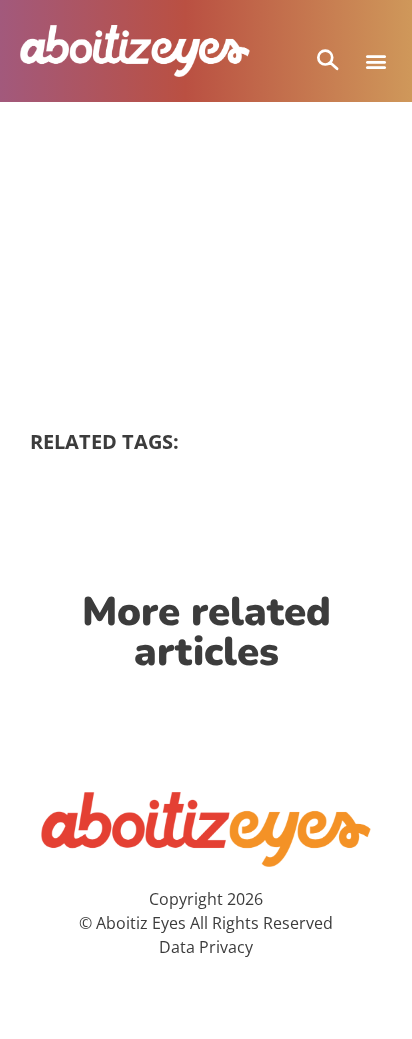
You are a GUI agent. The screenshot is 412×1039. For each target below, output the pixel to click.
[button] (375, 60)
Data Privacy (206, 947)
